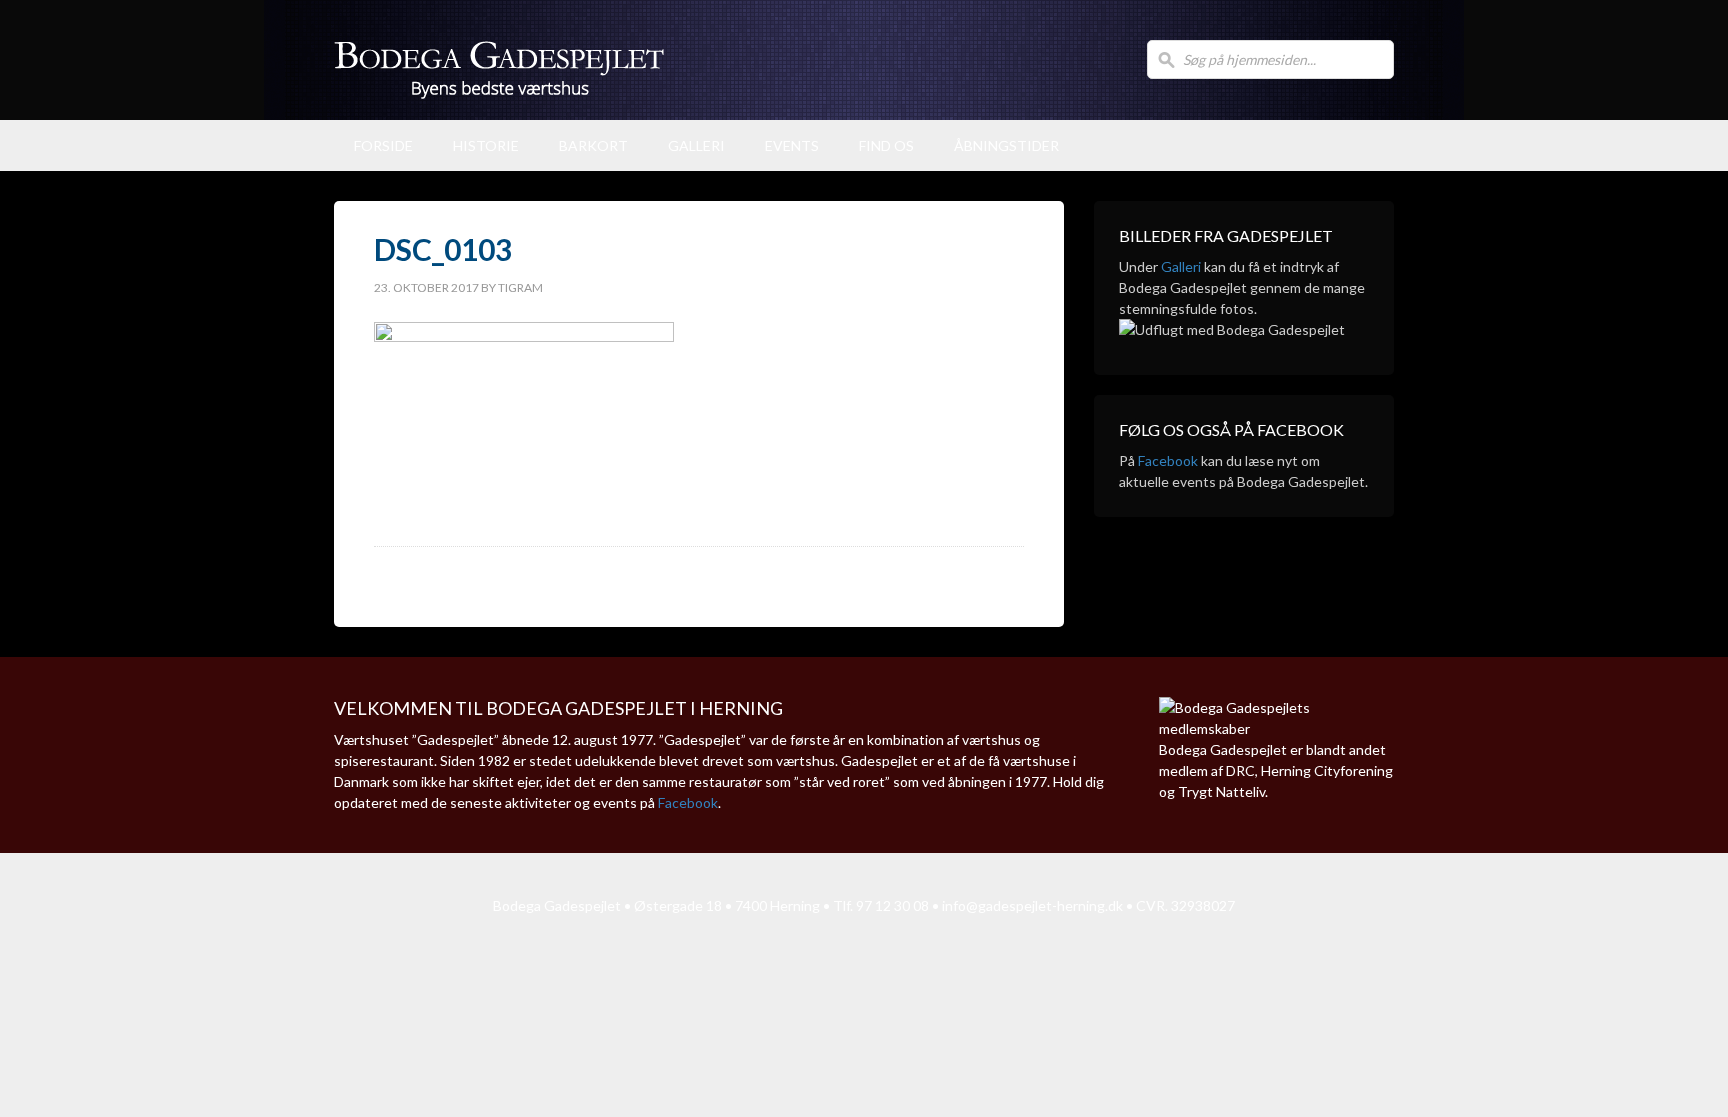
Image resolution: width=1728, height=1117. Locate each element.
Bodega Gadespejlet (714, 60)
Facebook (1168, 460)
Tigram (520, 287)
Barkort (593, 145)
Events (792, 145)
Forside (383, 145)
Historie (486, 145)
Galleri (696, 145)
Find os (886, 145)
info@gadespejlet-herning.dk (1032, 905)
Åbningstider (1006, 145)
